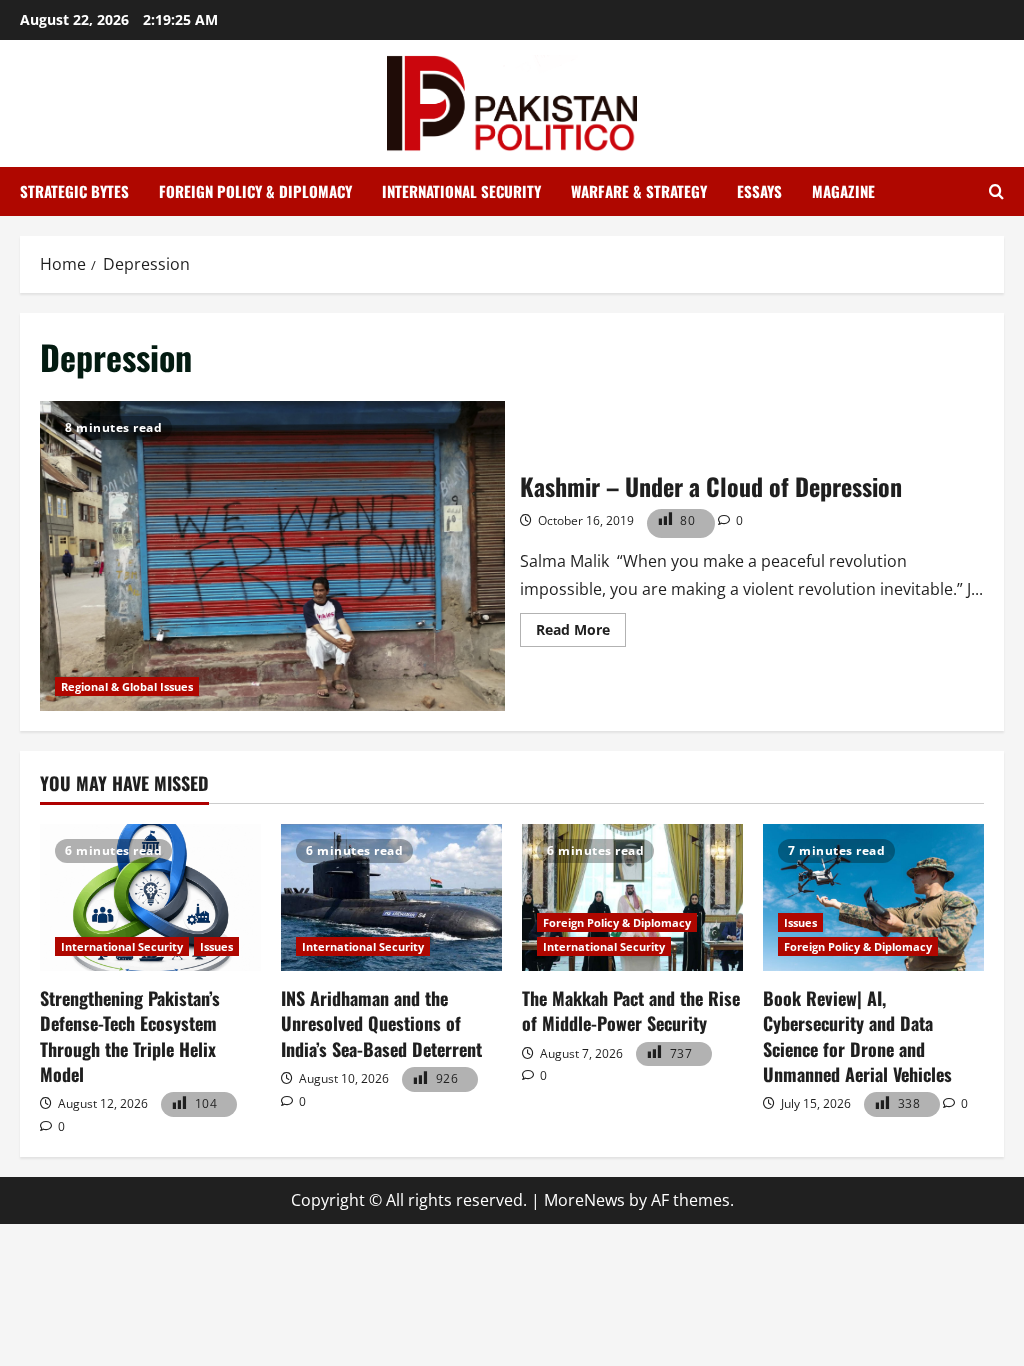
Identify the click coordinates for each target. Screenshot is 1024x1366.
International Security (461, 191)
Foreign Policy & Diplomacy (255, 191)
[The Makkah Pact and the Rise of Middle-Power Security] (632, 897)
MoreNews (584, 1200)
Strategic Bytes (74, 191)
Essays (759, 191)
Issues (216, 946)
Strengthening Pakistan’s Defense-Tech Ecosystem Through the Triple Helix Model (130, 1036)
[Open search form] (996, 192)
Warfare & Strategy (639, 191)
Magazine (843, 191)
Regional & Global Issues (127, 686)
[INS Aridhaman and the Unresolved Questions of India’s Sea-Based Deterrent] (391, 897)
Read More (581, 633)
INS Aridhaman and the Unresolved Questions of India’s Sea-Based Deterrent (381, 1023)
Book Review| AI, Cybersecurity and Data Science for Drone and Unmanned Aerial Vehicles (857, 1036)
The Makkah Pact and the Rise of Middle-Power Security (631, 1010)
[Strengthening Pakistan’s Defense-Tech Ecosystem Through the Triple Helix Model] (150, 897)
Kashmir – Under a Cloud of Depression (272, 556)
